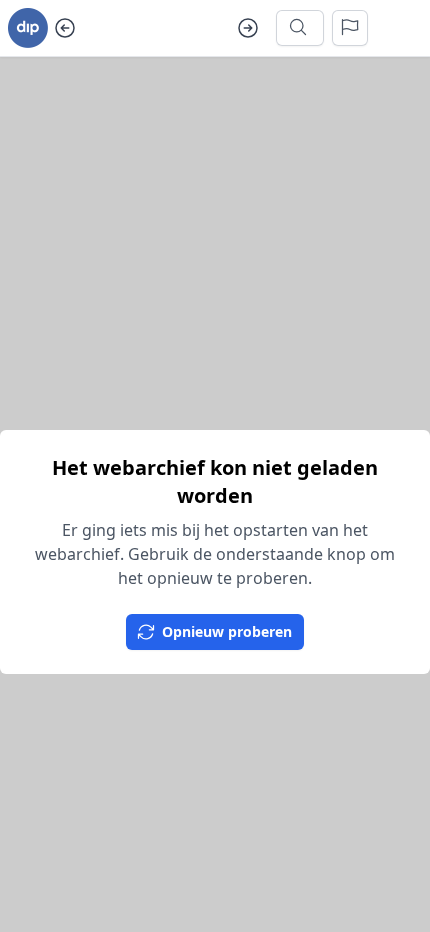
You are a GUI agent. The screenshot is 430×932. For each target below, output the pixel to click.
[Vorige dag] (65, 28)
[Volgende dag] (248, 28)
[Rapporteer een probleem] (350, 28)
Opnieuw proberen (227, 631)
